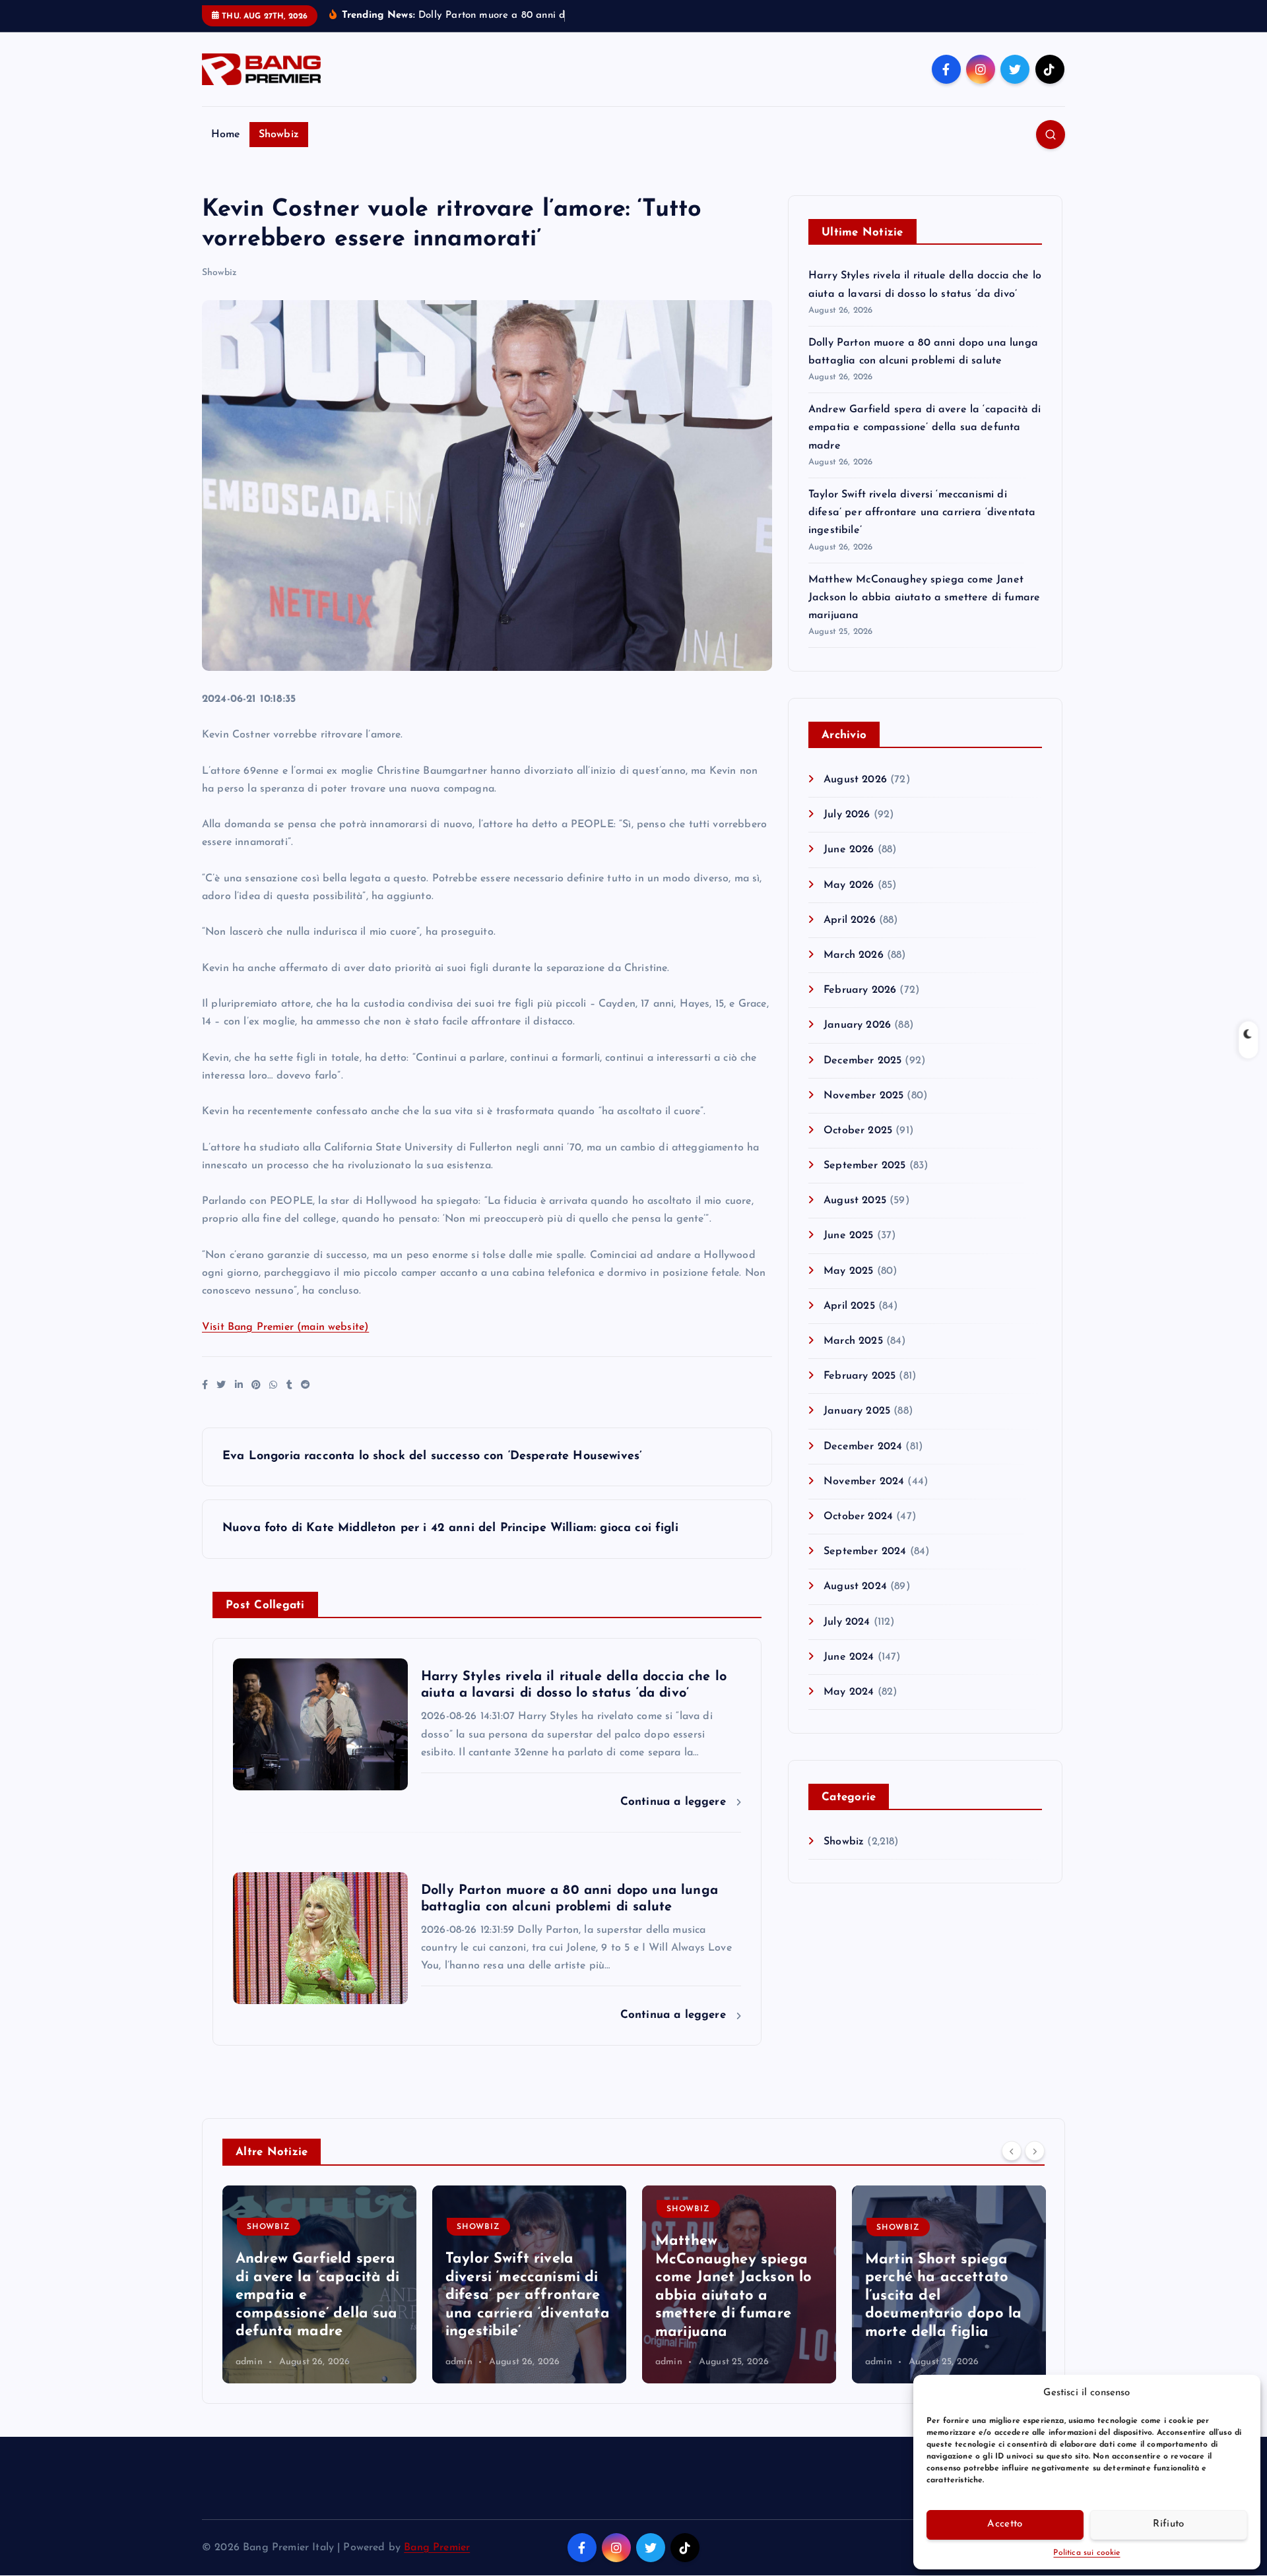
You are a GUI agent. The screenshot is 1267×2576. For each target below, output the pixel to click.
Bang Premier (437, 2548)
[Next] (1035, 2151)
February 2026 (860, 990)
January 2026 (857, 1025)
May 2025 (848, 1271)
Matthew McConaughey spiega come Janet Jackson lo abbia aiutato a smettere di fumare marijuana (924, 598)
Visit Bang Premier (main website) (285, 1327)
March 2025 (853, 1341)
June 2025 (848, 1236)
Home (226, 135)
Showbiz (279, 135)
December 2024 (863, 1447)
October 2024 (858, 1517)
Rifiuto (1168, 2524)
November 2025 (863, 1096)
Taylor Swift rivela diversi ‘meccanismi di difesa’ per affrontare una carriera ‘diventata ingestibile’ (922, 513)
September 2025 (864, 1166)
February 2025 (860, 1376)
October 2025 (858, 1131)
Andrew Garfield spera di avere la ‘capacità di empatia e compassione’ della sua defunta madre (925, 427)
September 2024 (865, 1552)
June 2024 (849, 1657)
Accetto (1005, 2524)
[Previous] (1012, 2151)
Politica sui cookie (1087, 2553)
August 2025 (855, 1201)
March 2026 (854, 955)
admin (249, 2362)
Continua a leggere (675, 1802)
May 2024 (849, 1692)
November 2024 (864, 1482)
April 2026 (850, 920)
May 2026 (849, 885)
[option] (319, 2284)
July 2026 (847, 815)
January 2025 (857, 1411)
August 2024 (855, 1586)
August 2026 (855, 780)
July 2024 (847, 1622)
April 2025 (849, 1306)
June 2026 (849, 850)
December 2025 (862, 1061)
